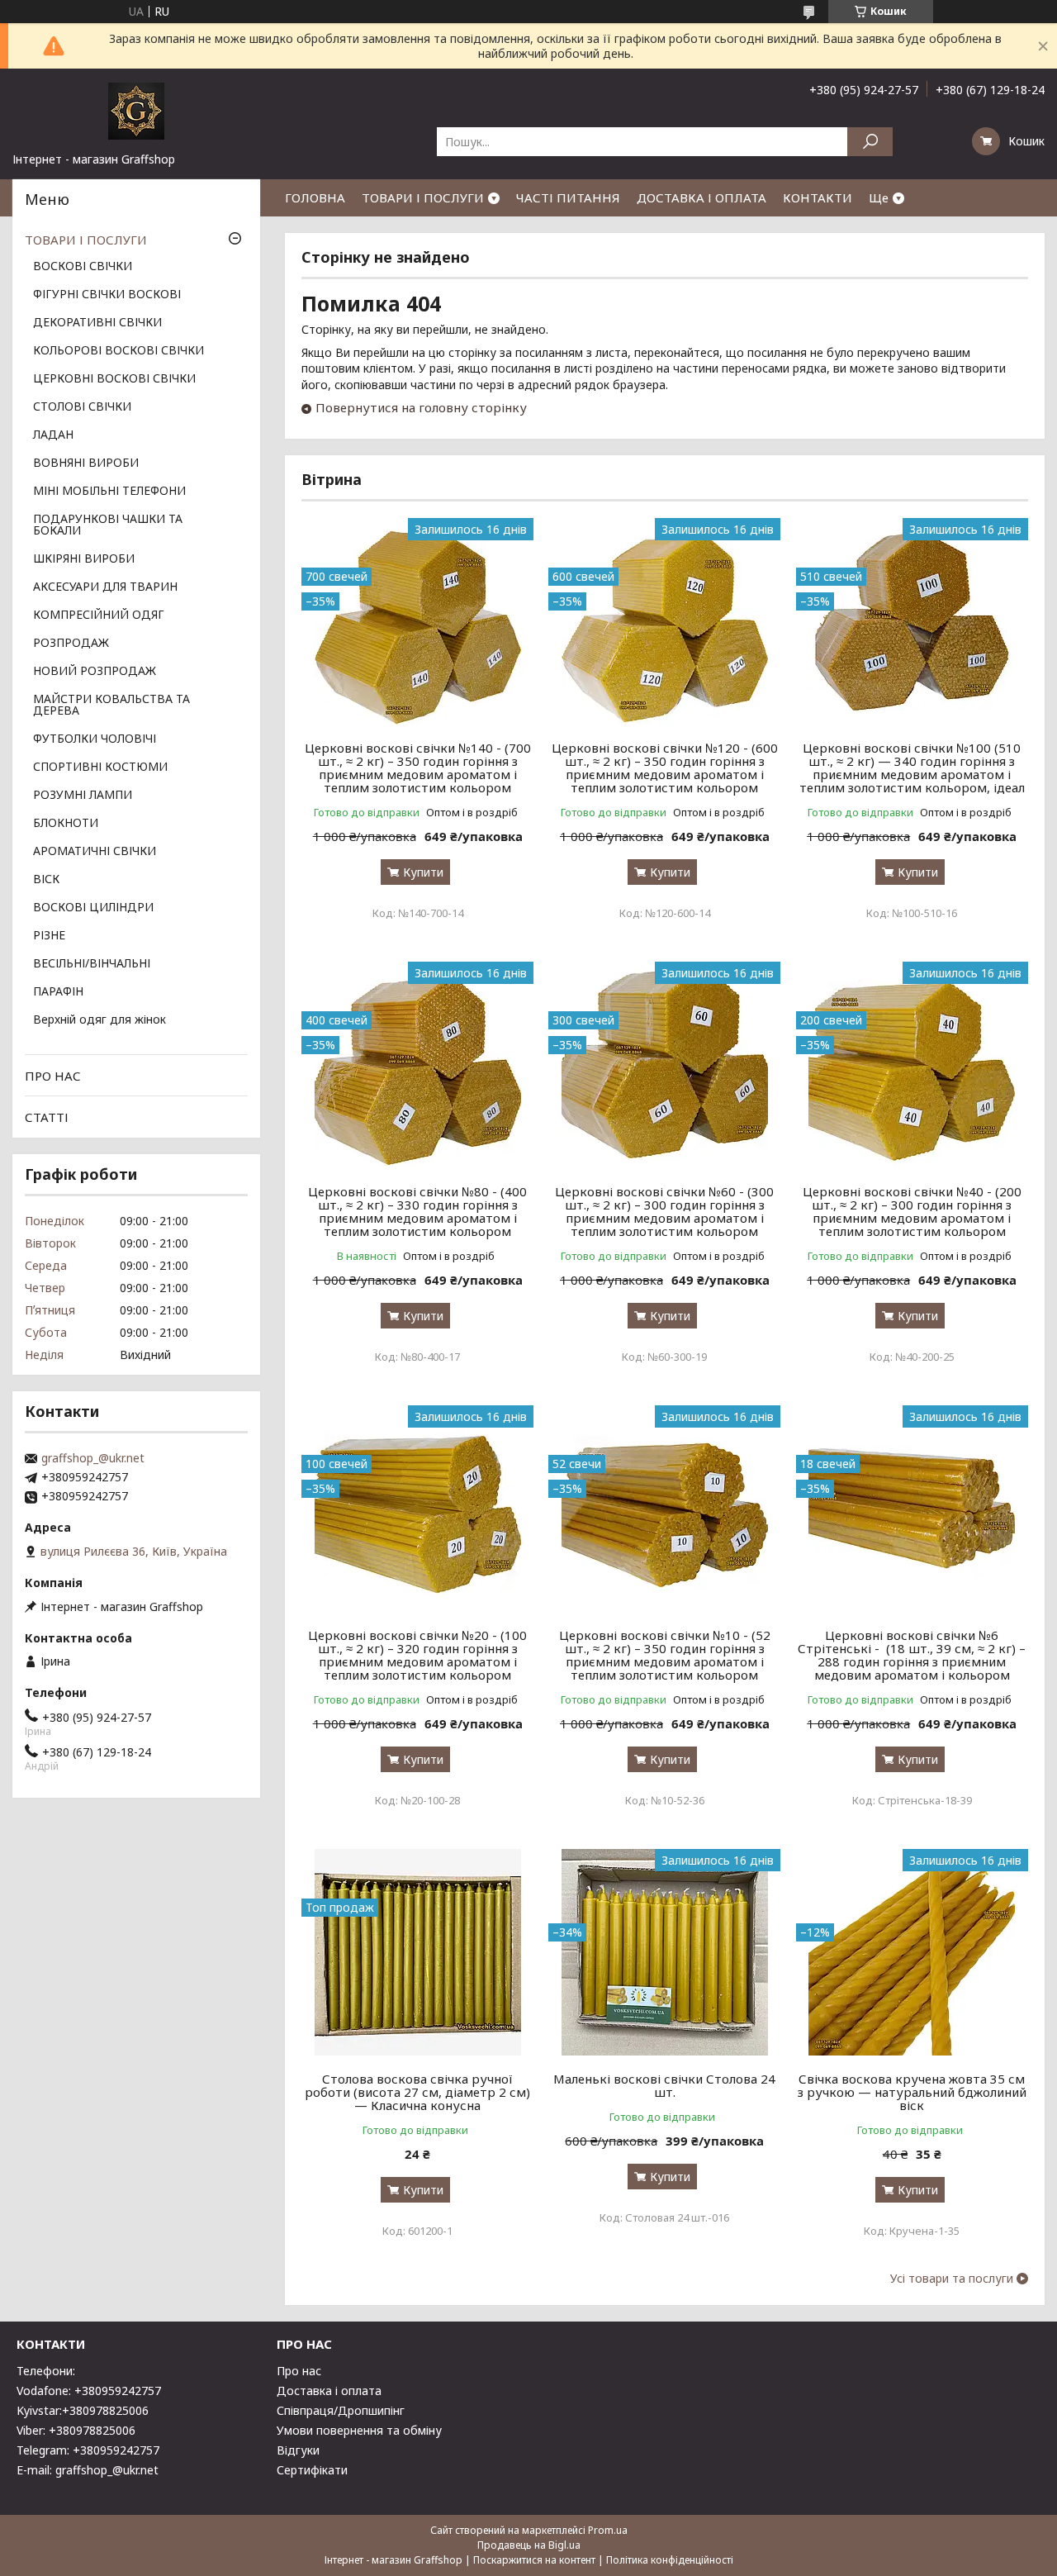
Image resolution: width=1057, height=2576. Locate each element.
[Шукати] (870, 142)
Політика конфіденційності (670, 2560)
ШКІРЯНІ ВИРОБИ (84, 559)
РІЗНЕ (49, 936)
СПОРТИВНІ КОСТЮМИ (100, 768)
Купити (423, 872)
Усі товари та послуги (952, 2279)
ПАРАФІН (58, 992)
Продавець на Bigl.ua (529, 2545)
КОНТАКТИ (818, 197)
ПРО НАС (53, 1076)
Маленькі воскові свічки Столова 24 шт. (664, 2085)
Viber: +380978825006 (76, 2430)
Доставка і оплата (329, 2391)
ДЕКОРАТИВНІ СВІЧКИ (97, 323)
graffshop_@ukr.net (93, 1458)
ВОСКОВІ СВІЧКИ (83, 267)
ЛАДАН (53, 435)
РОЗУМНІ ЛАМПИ (83, 796)
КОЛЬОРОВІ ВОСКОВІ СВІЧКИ (118, 351)
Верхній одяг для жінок (100, 1020)
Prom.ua (608, 2530)
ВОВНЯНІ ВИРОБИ (86, 463)
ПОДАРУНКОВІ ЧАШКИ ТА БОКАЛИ (108, 525)
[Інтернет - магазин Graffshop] (136, 110)
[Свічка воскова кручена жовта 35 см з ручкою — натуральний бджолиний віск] (912, 1952)
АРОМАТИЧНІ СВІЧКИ (95, 852)
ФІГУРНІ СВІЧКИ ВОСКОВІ (107, 295)
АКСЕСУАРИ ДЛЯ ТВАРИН (105, 587)
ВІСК (46, 880)
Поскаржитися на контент (534, 2560)
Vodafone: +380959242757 (89, 2391)
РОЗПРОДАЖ (71, 644)
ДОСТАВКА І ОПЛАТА (702, 197)
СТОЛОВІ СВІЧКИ (82, 407)
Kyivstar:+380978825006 (83, 2410)
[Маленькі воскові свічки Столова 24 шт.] (664, 1952)
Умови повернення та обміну (359, 2430)
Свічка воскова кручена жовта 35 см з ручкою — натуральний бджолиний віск (912, 2092)
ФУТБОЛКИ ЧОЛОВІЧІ (95, 739)
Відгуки (298, 2450)
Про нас (299, 2371)
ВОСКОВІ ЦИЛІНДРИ (93, 908)
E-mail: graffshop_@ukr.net (88, 2470)
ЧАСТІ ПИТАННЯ (568, 197)
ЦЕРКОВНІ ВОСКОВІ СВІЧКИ (114, 379)
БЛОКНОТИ (66, 824)
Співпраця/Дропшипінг (341, 2410)
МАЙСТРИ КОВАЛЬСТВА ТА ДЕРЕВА (111, 706)
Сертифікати (312, 2470)
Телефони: (46, 2371)
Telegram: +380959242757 (88, 2450)
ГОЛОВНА (315, 197)
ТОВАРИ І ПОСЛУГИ (423, 197)
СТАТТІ (47, 1117)
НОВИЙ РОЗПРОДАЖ (95, 672)
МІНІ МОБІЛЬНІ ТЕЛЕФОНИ (109, 492)
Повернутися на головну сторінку (421, 407)
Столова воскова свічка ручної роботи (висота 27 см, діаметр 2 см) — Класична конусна (417, 2092)
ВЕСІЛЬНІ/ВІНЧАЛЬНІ (92, 964)
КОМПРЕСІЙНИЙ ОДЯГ (99, 615)
